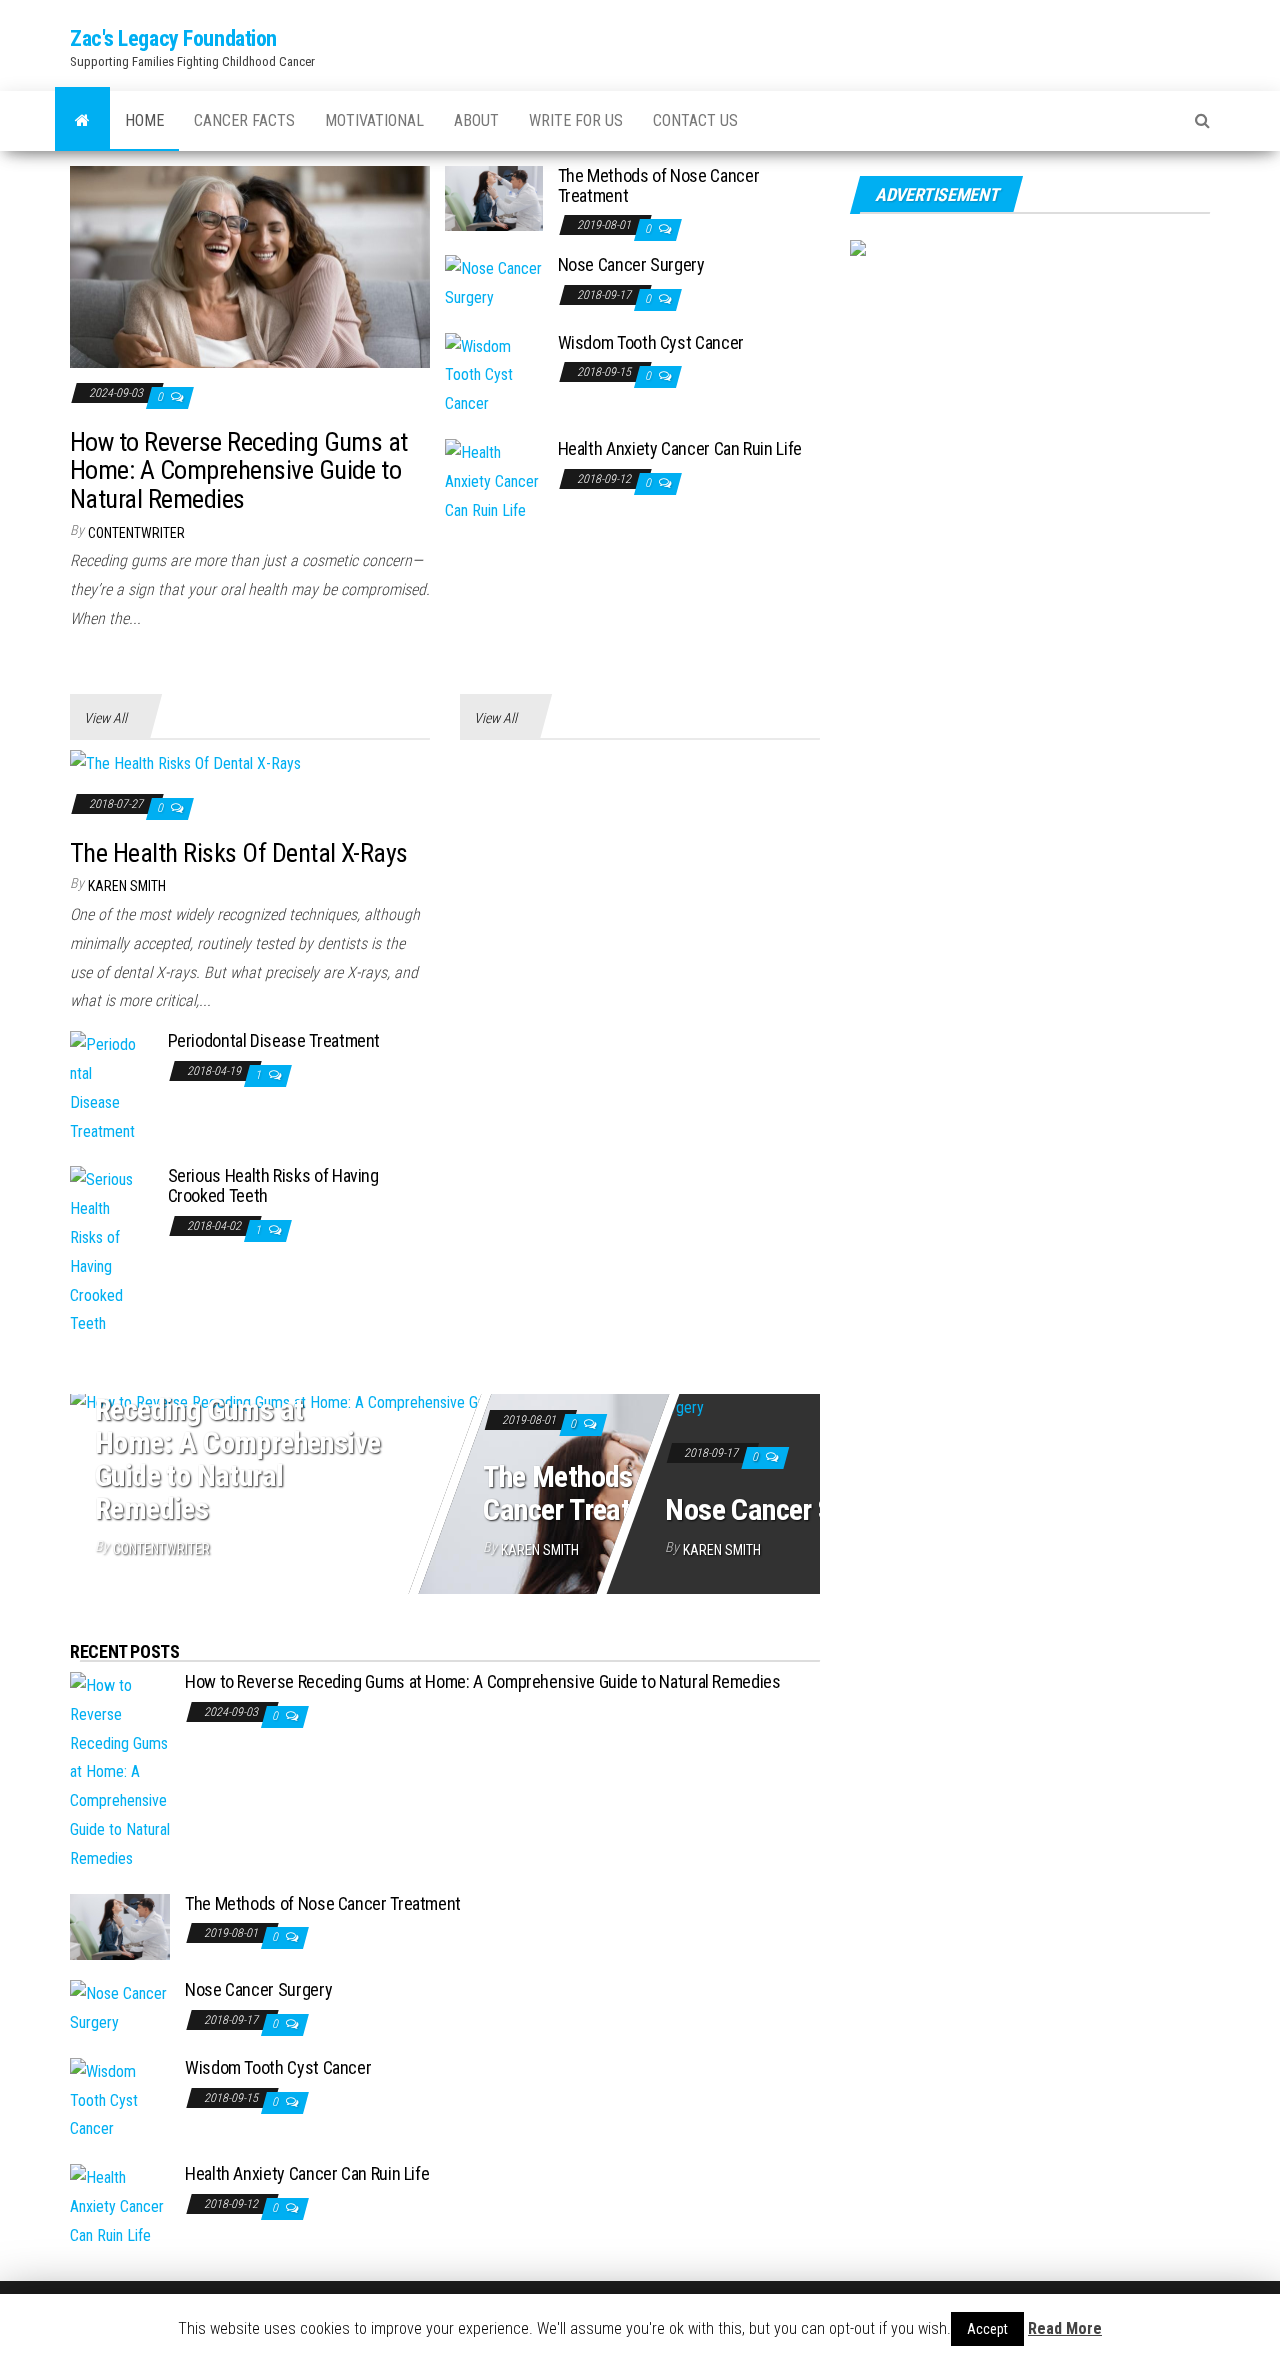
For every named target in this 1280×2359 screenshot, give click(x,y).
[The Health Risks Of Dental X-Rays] (185, 763)
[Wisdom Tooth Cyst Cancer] (494, 374)
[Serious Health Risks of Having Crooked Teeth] (104, 1251)
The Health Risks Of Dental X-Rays (239, 853)
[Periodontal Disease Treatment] (104, 1087)
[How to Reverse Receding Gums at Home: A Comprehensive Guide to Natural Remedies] (250, 265)
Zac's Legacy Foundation (173, 38)
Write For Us (576, 120)
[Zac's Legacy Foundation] (82, 121)
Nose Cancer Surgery (631, 264)
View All (105, 718)
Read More (1065, 2328)
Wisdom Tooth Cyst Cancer (651, 342)
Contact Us (695, 120)
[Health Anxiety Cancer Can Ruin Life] (494, 480)
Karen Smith (127, 886)
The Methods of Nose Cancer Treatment (659, 185)
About (476, 120)
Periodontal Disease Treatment (274, 1040)
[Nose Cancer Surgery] (494, 282)
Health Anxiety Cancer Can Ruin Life (680, 448)
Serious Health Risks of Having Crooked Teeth (273, 1185)
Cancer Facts (244, 120)
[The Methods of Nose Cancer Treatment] (494, 197)
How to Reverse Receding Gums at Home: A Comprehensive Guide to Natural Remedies (239, 470)
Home (144, 120)
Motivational (374, 120)
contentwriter (136, 533)
